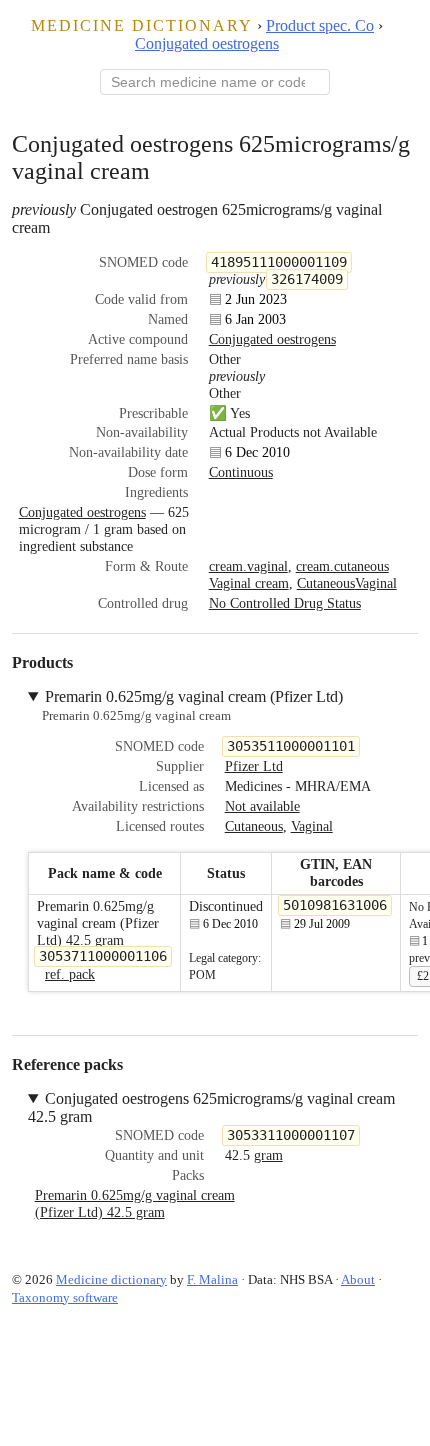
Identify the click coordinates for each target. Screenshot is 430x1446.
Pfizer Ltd (254, 766)
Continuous (241, 472)
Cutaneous (326, 583)
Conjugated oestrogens (207, 43)
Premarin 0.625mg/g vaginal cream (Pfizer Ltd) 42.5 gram (135, 1203)
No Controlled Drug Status (285, 603)
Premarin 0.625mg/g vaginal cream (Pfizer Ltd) (194, 696)
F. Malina (212, 1279)
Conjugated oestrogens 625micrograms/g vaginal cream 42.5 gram (211, 1107)
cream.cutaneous (342, 566)
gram (268, 1155)
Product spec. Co (320, 25)
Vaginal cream (249, 583)
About (358, 1279)
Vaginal (376, 583)
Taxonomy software (65, 1297)
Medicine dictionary (142, 25)
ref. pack (70, 974)
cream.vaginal (248, 566)
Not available (262, 806)
